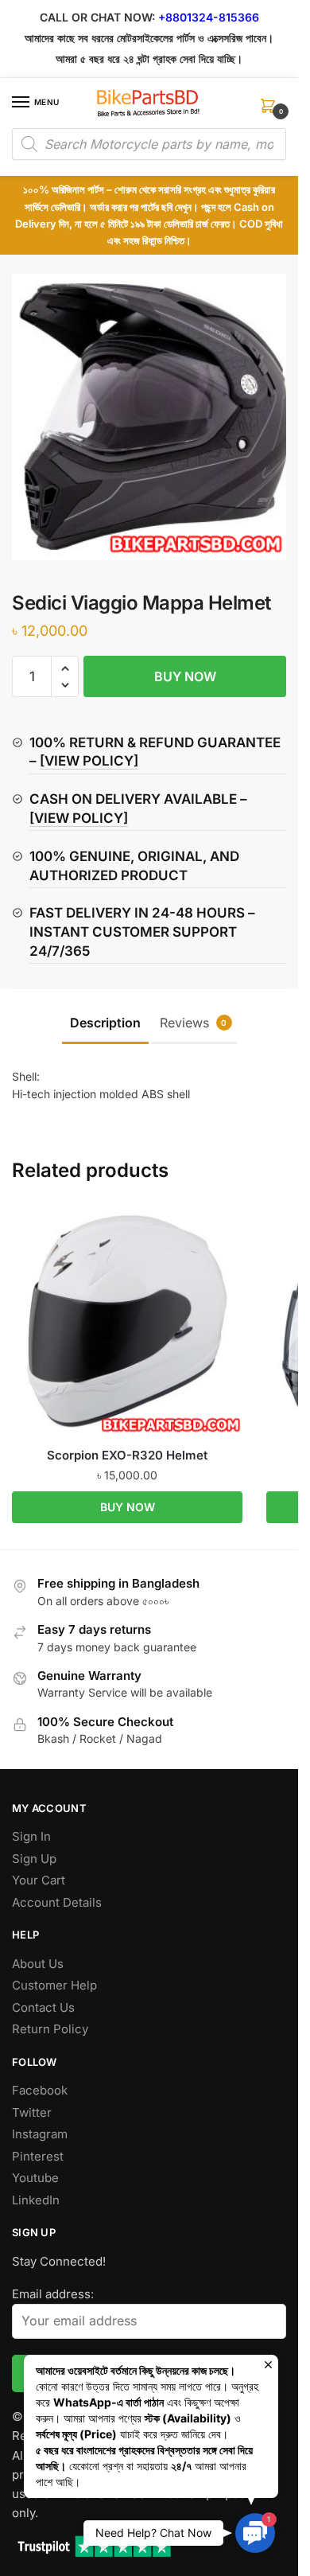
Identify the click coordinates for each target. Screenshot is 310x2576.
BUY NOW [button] (128, 1507)
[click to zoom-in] (155, 417)
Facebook (40, 2090)
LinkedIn (36, 2200)
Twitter (32, 2112)
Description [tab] (105, 1023)
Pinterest (38, 2156)
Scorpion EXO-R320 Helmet (127, 1455)
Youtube (35, 2178)
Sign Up (34, 1859)
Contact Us (43, 2007)
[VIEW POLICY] (89, 761)
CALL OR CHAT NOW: (97, 17)
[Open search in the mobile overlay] (149, 144)
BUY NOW (185, 676)
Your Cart (39, 1880)
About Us (38, 1964)
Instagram (40, 2134)
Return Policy (50, 2029)
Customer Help (54, 1985)
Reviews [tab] (194, 1023)
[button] (65, 669)
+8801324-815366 (209, 17)
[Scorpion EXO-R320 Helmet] (127, 1321)
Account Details (57, 1902)
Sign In (31, 1836)
